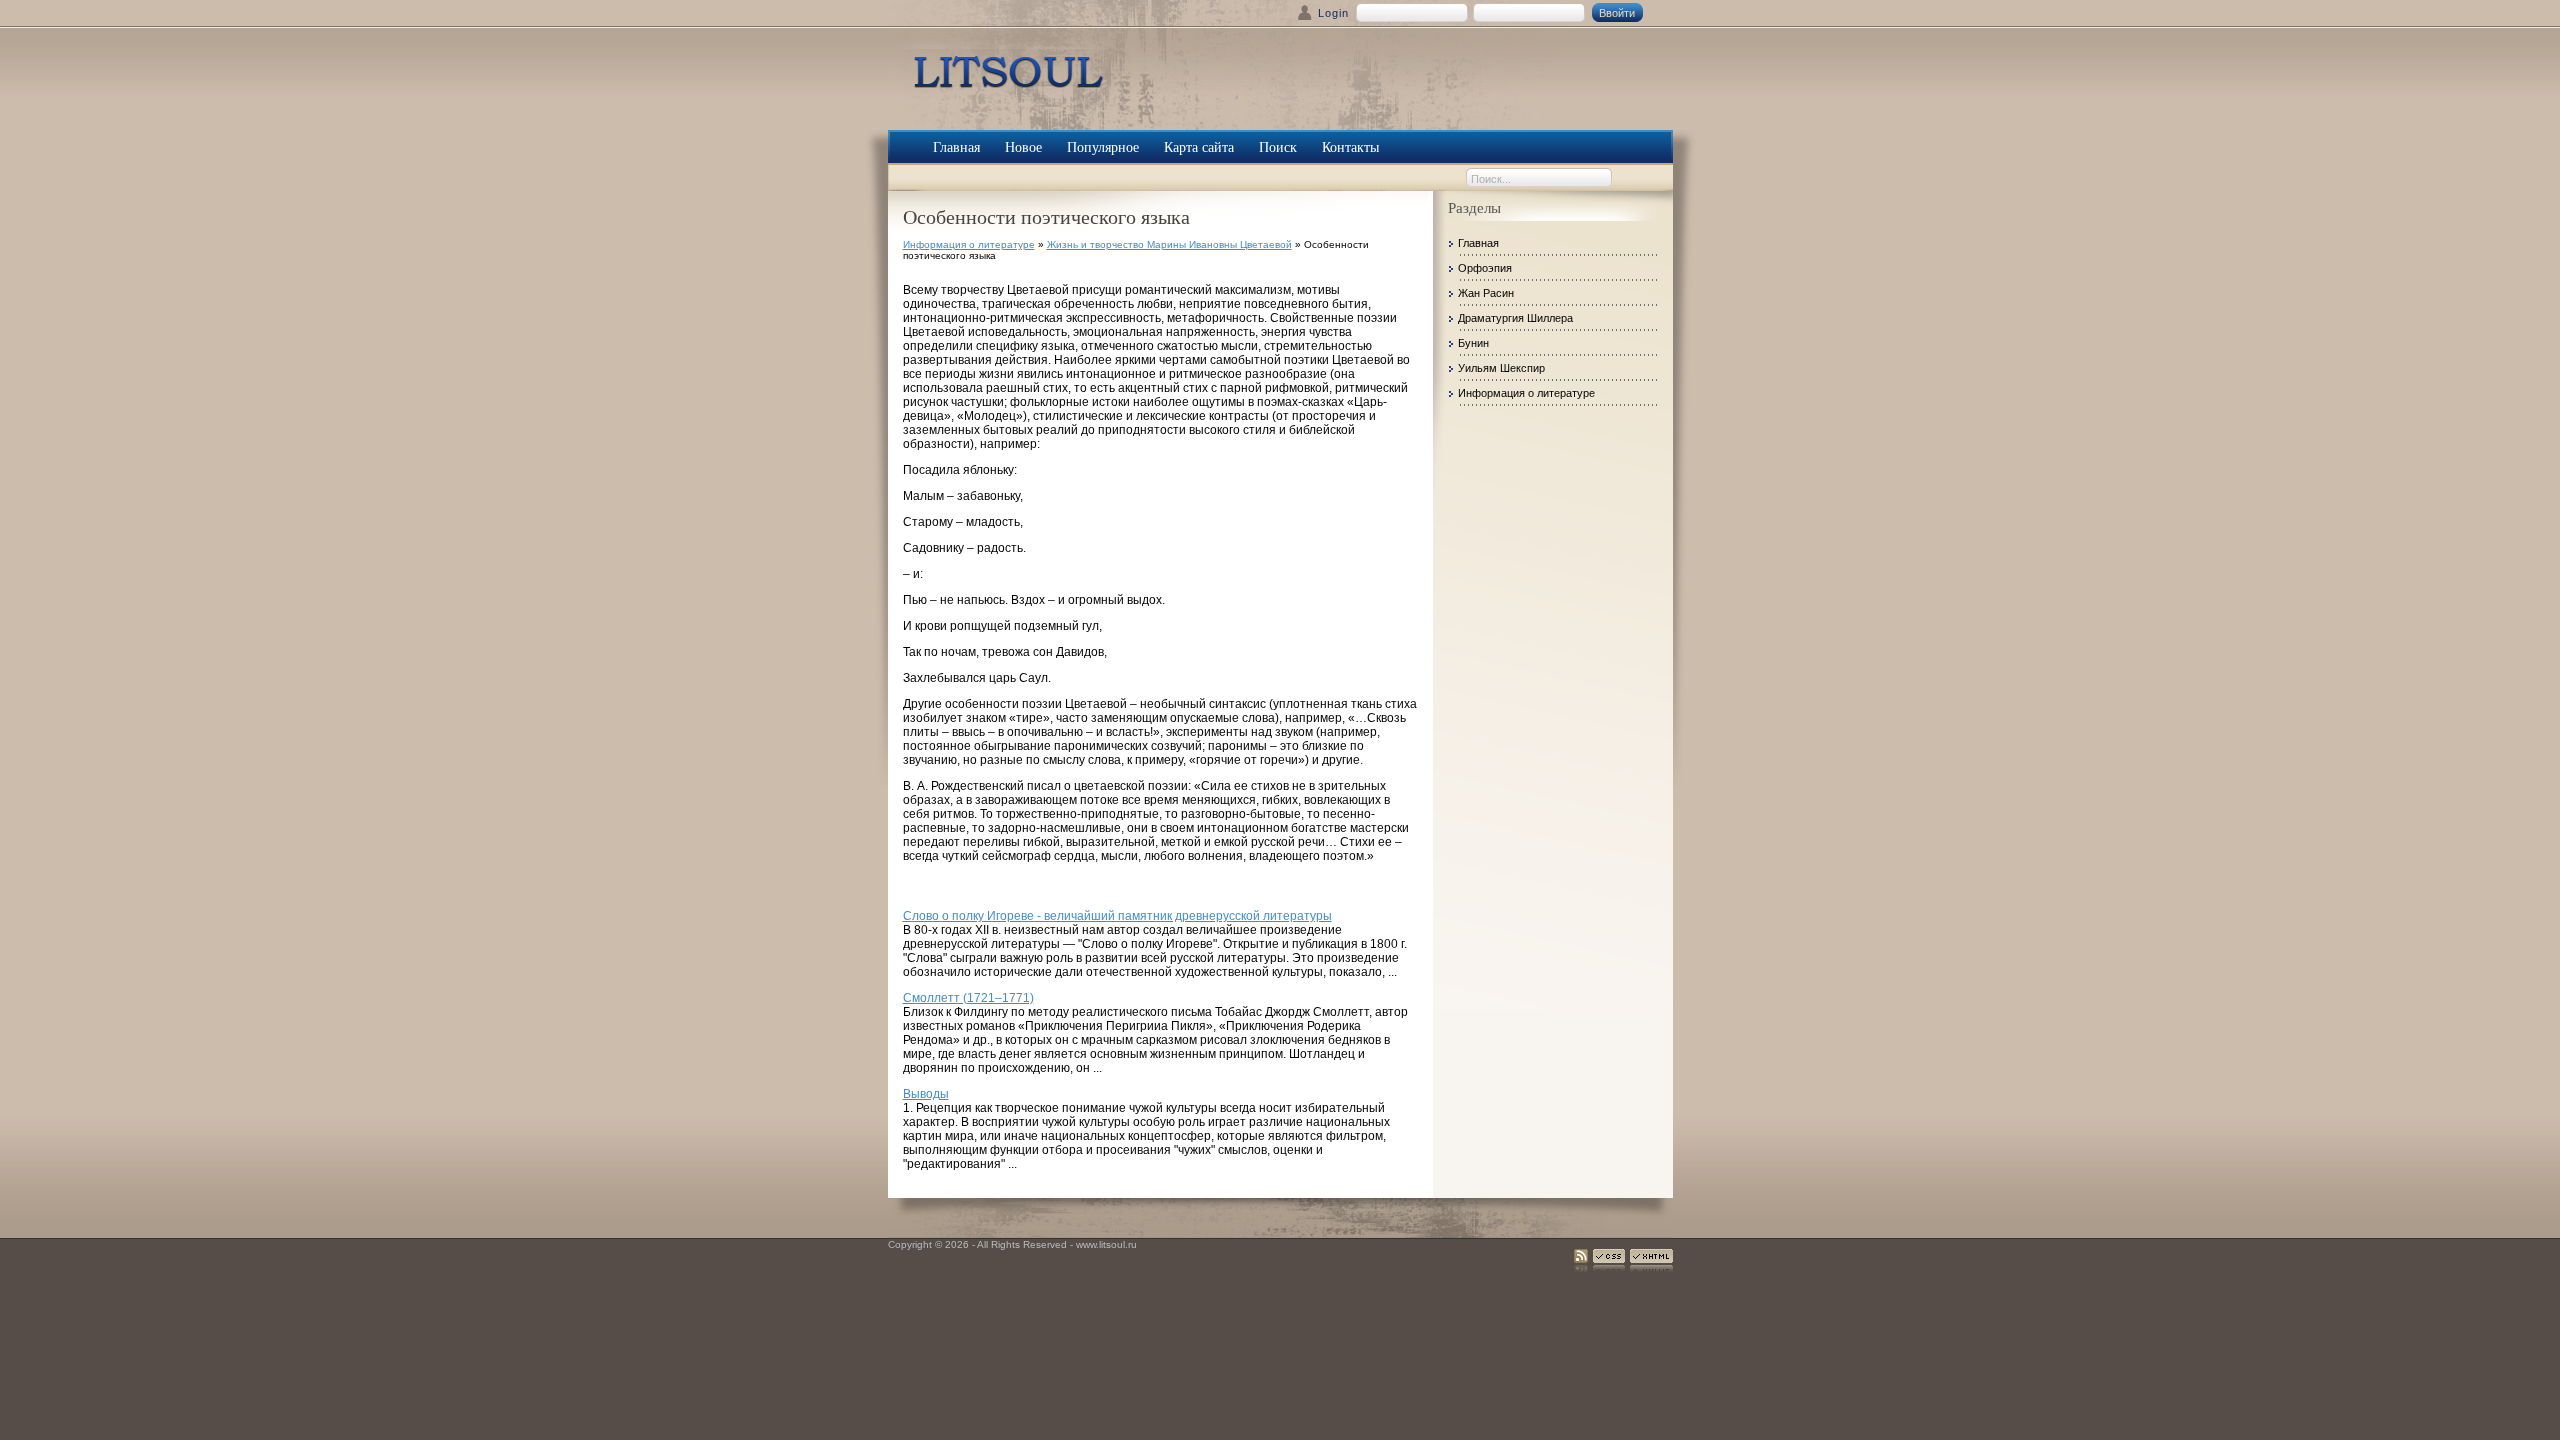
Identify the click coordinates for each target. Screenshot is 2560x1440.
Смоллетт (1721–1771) (968, 998)
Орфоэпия (1485, 268)
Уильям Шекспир (1501, 368)
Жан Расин (1486, 293)
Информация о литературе (969, 244)
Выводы (926, 1094)
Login (1333, 13)
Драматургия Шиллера (1515, 318)
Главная (1478, 243)
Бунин (1473, 343)
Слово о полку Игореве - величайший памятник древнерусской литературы (1117, 916)
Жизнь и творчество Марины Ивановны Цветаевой (1169, 244)
